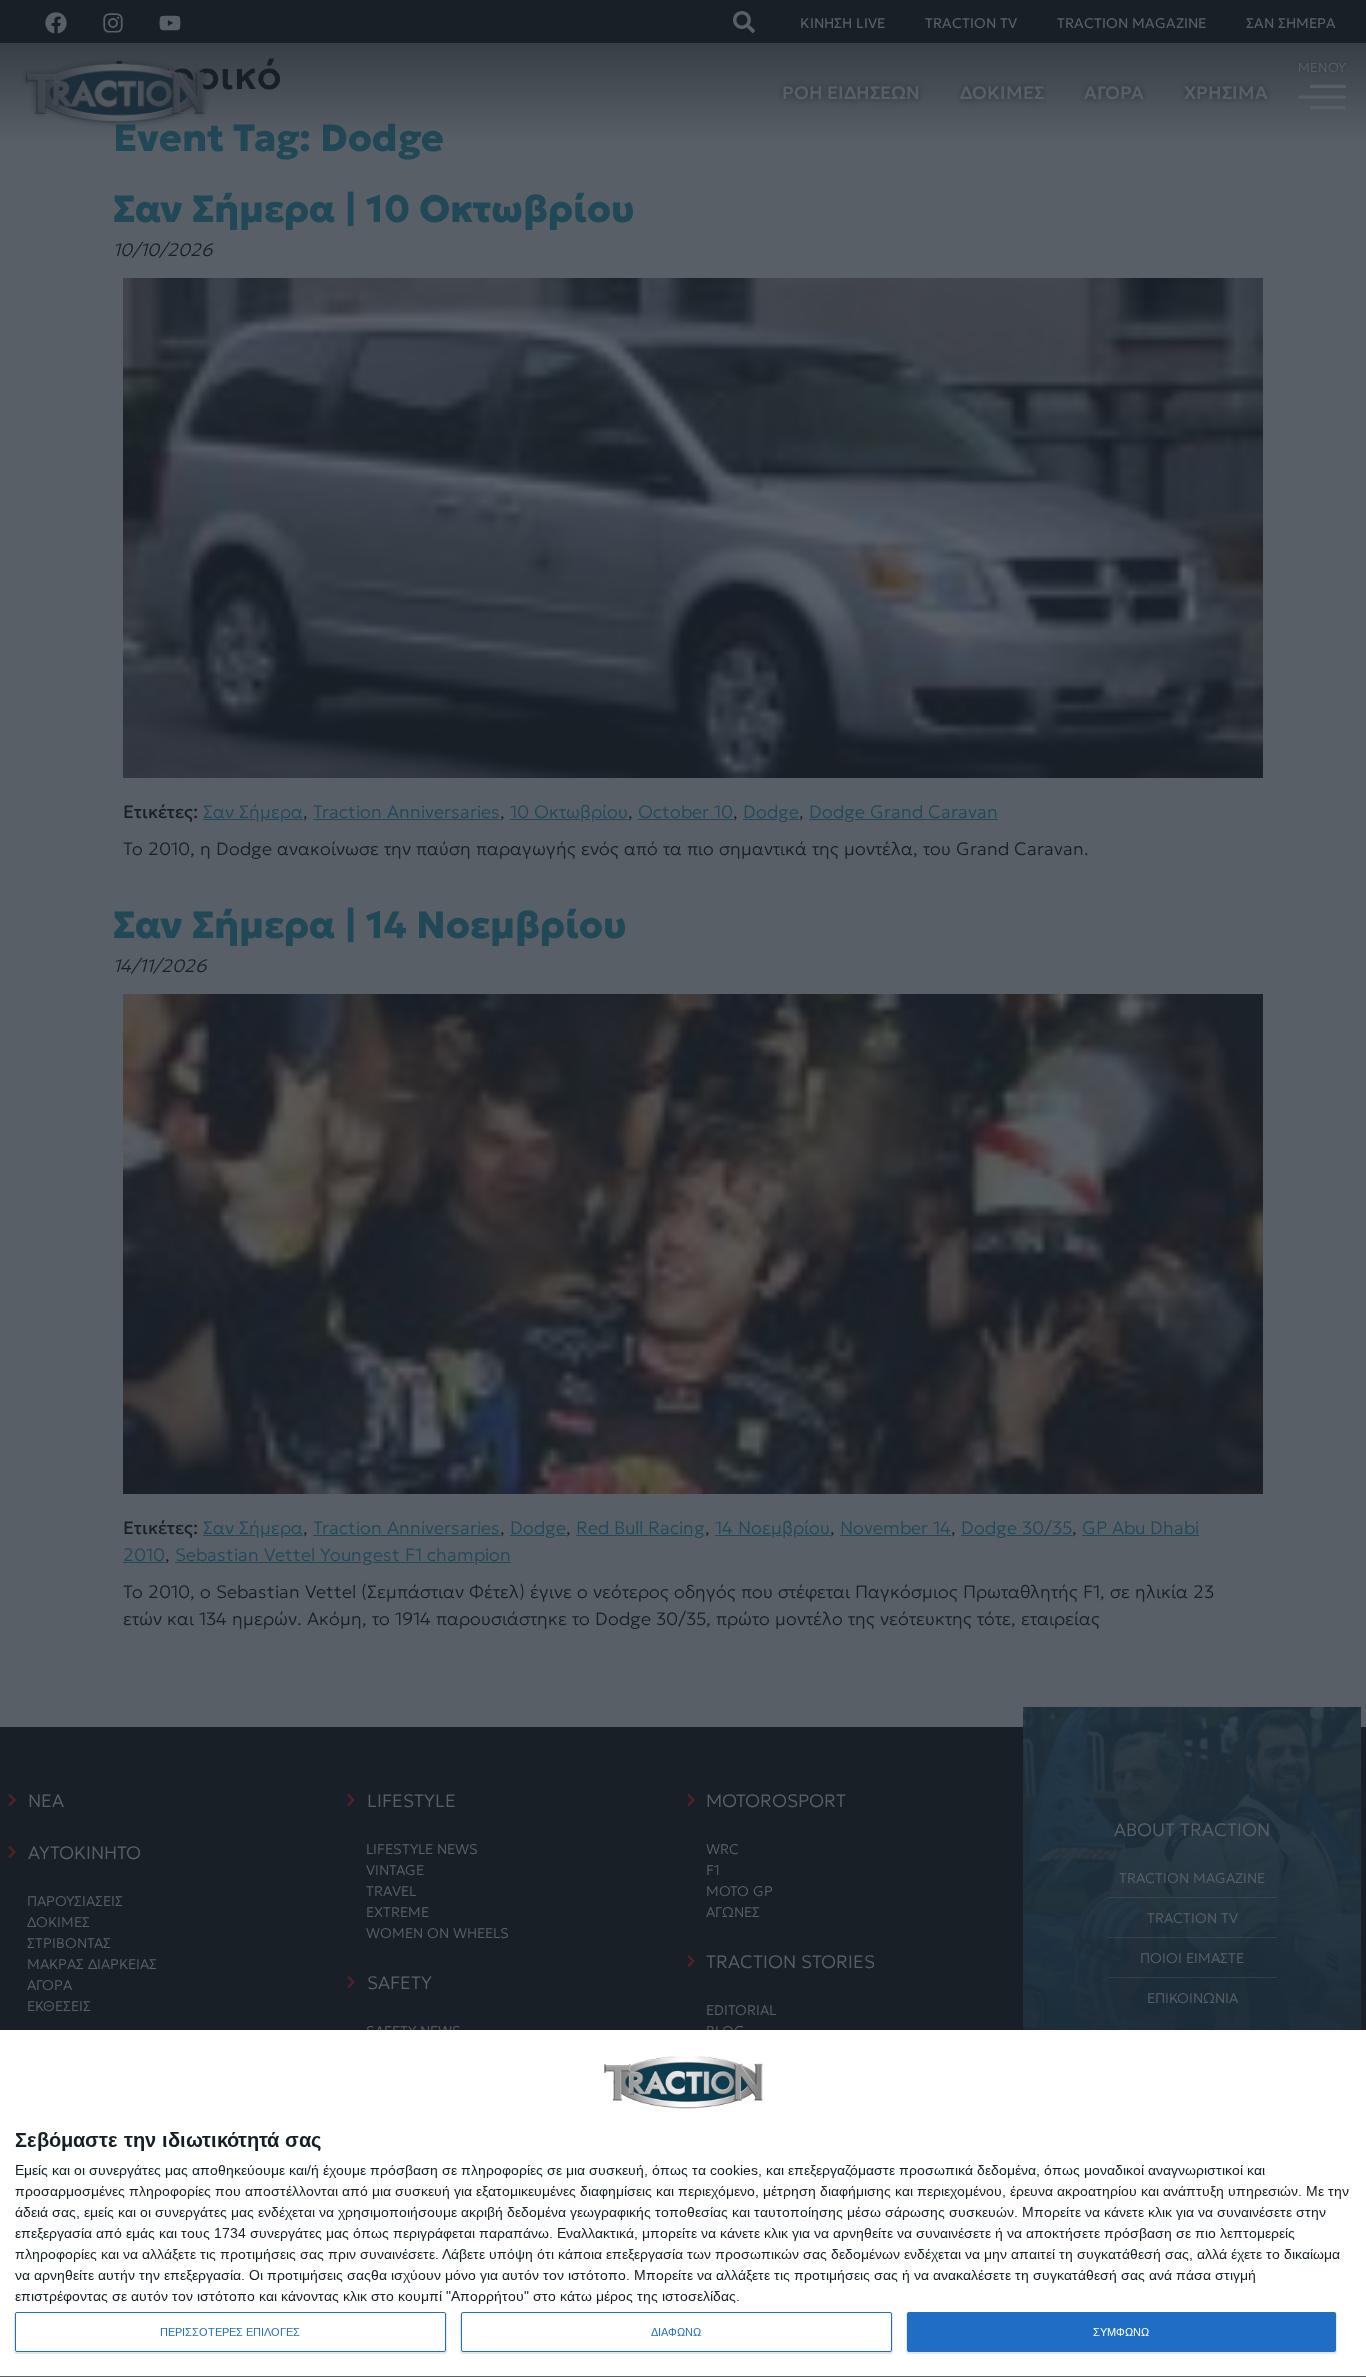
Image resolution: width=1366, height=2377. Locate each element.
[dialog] (683, 2204)
